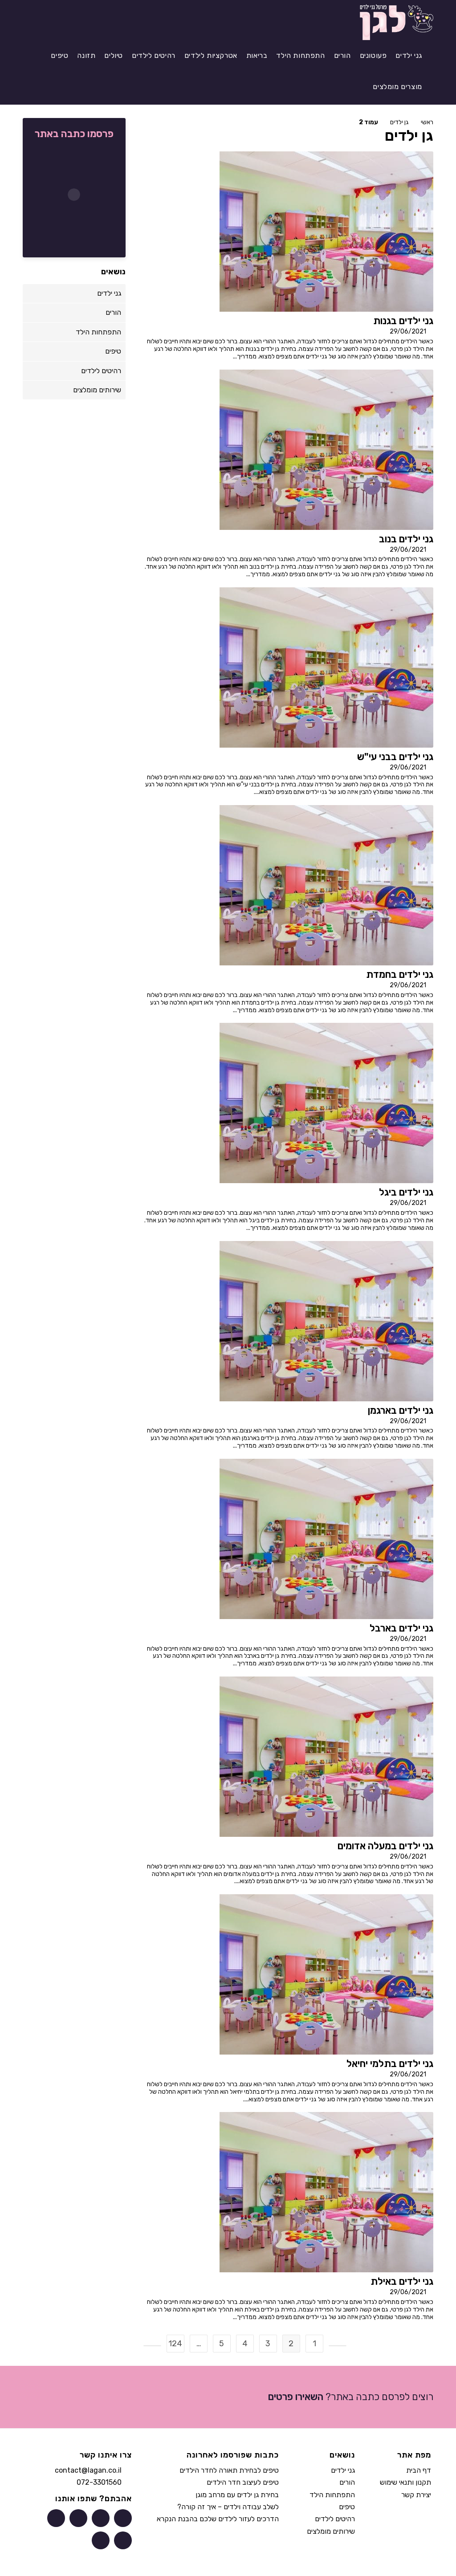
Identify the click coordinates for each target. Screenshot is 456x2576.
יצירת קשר (416, 2495)
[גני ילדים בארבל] (326, 1538)
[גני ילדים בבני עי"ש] (326, 667)
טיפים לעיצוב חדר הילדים (243, 2482)
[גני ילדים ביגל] (326, 1103)
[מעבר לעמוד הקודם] (338, 2346)
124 (175, 2344)
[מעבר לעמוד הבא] (152, 2346)
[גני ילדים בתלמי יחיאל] (326, 1974)
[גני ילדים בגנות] (326, 231)
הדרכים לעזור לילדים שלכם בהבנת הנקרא (218, 2519)
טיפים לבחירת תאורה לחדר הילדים (229, 2470)
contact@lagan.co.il (88, 2470)
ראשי (427, 122)
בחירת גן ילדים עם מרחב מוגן (237, 2495)
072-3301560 (99, 2483)
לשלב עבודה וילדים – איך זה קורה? (228, 2507)
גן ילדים (399, 122)
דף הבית (419, 2470)
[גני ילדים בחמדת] (326, 885)
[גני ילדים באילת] (326, 2192)
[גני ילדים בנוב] (326, 449)
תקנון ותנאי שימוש (405, 2482)
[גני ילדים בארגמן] (326, 1321)
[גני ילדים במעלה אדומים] (326, 1756)
